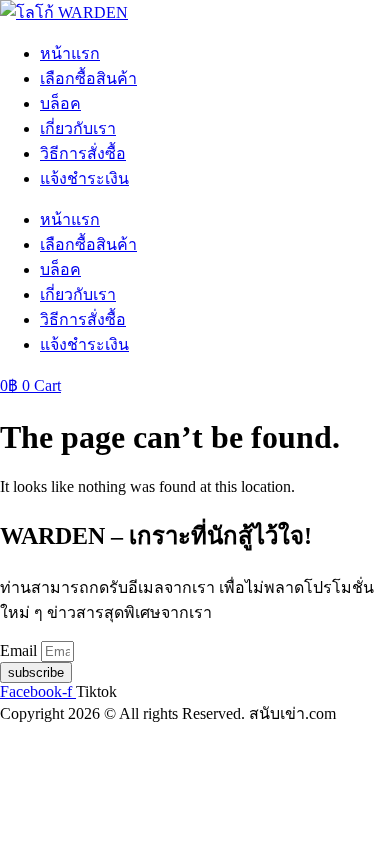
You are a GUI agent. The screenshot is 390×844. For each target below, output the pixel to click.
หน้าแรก (70, 53)
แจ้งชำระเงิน (84, 178)
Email (20, 650)
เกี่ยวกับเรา (78, 128)
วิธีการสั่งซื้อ (83, 153)
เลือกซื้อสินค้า (88, 78)
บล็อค (60, 103)
